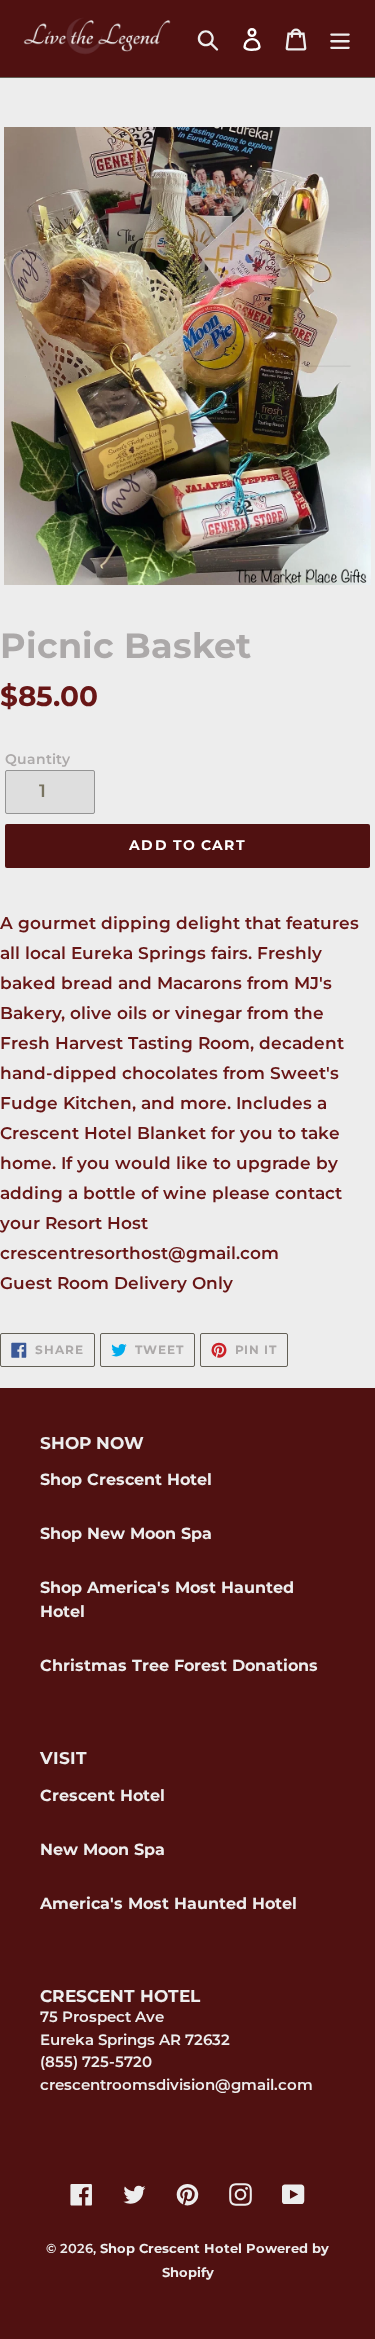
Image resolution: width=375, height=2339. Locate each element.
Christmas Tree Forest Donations (179, 1665)
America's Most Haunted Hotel (168, 1903)
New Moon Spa (102, 1849)
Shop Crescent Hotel (126, 1479)
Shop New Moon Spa (126, 1533)
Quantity (37, 759)
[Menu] (340, 39)
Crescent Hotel (102, 1795)
